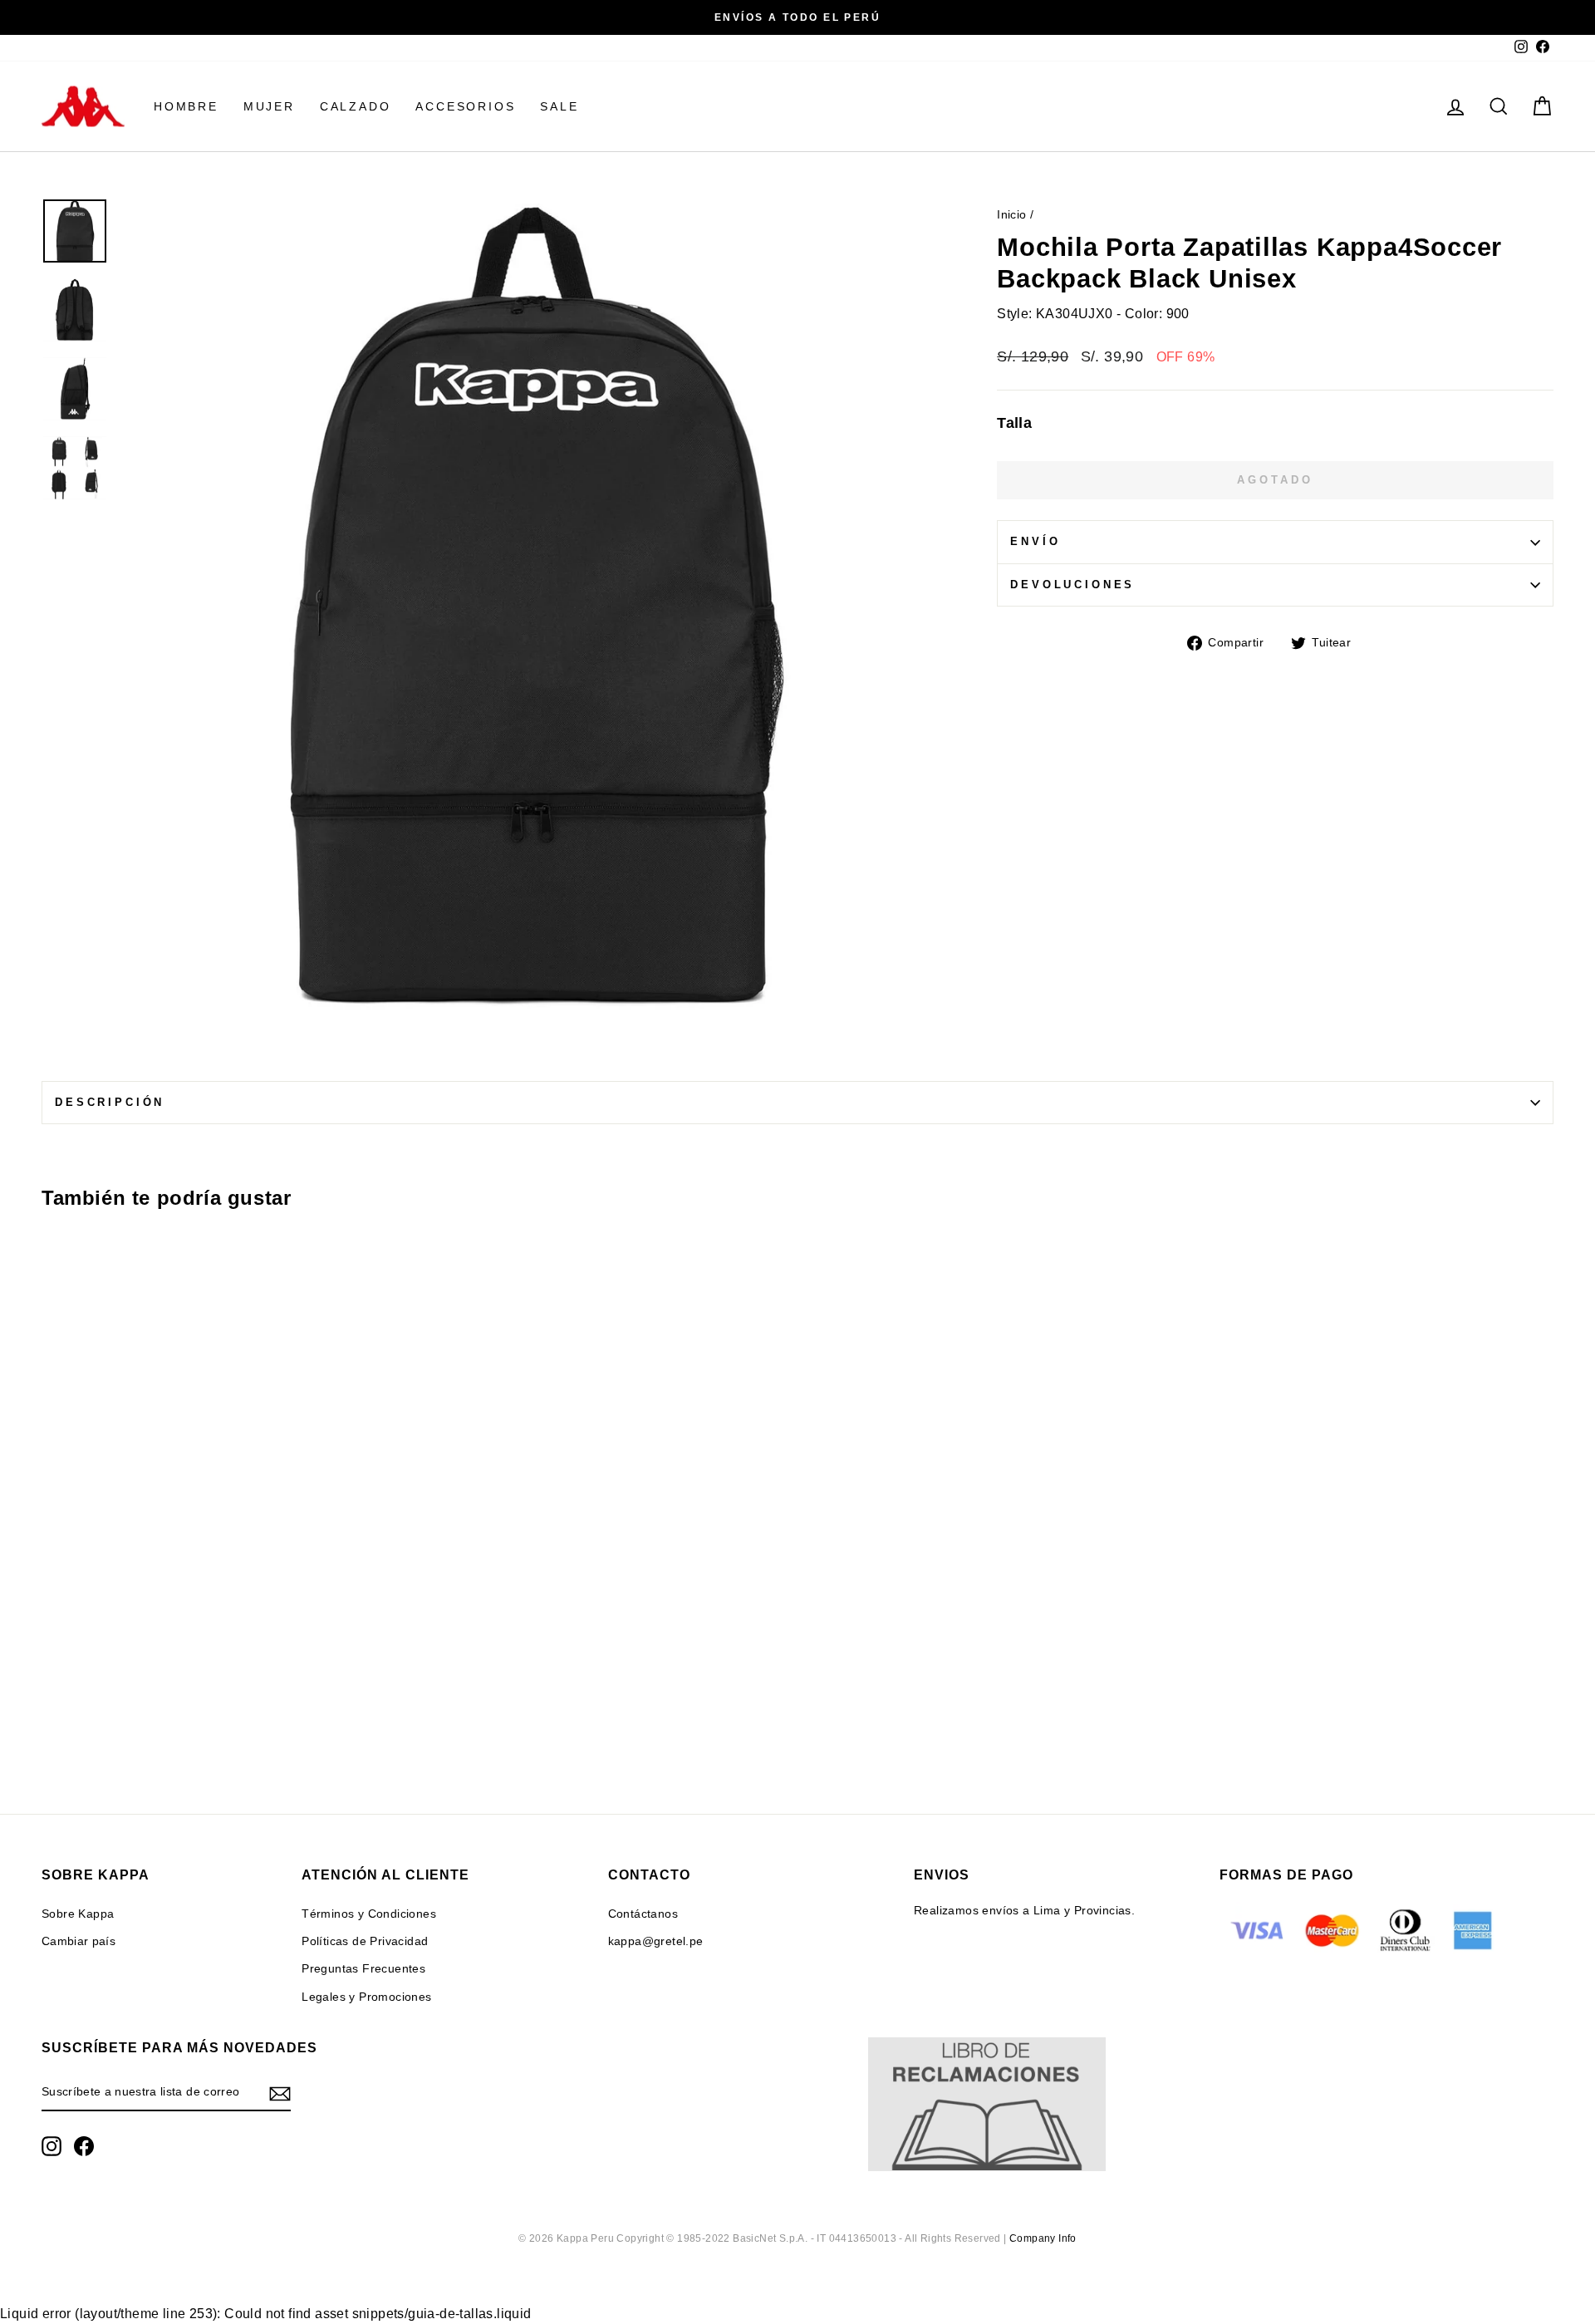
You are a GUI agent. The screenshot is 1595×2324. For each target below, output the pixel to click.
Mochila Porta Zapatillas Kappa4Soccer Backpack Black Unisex (226, 1642)
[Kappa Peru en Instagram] (52, 2146)
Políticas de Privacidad (365, 1941)
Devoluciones (1072, 585)
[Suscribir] (280, 2093)
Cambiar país (79, 1941)
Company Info (1043, 2238)
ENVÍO (1035, 541)
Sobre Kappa (78, 1914)
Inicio (1011, 215)
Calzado (356, 106)
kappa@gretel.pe (656, 1941)
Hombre (186, 106)
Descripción (110, 1102)
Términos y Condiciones (369, 1914)
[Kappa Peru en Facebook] (84, 2146)
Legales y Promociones (366, 1997)
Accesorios (465, 106)
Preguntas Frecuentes (363, 1969)
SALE (559, 106)
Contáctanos (643, 1914)
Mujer (269, 106)
